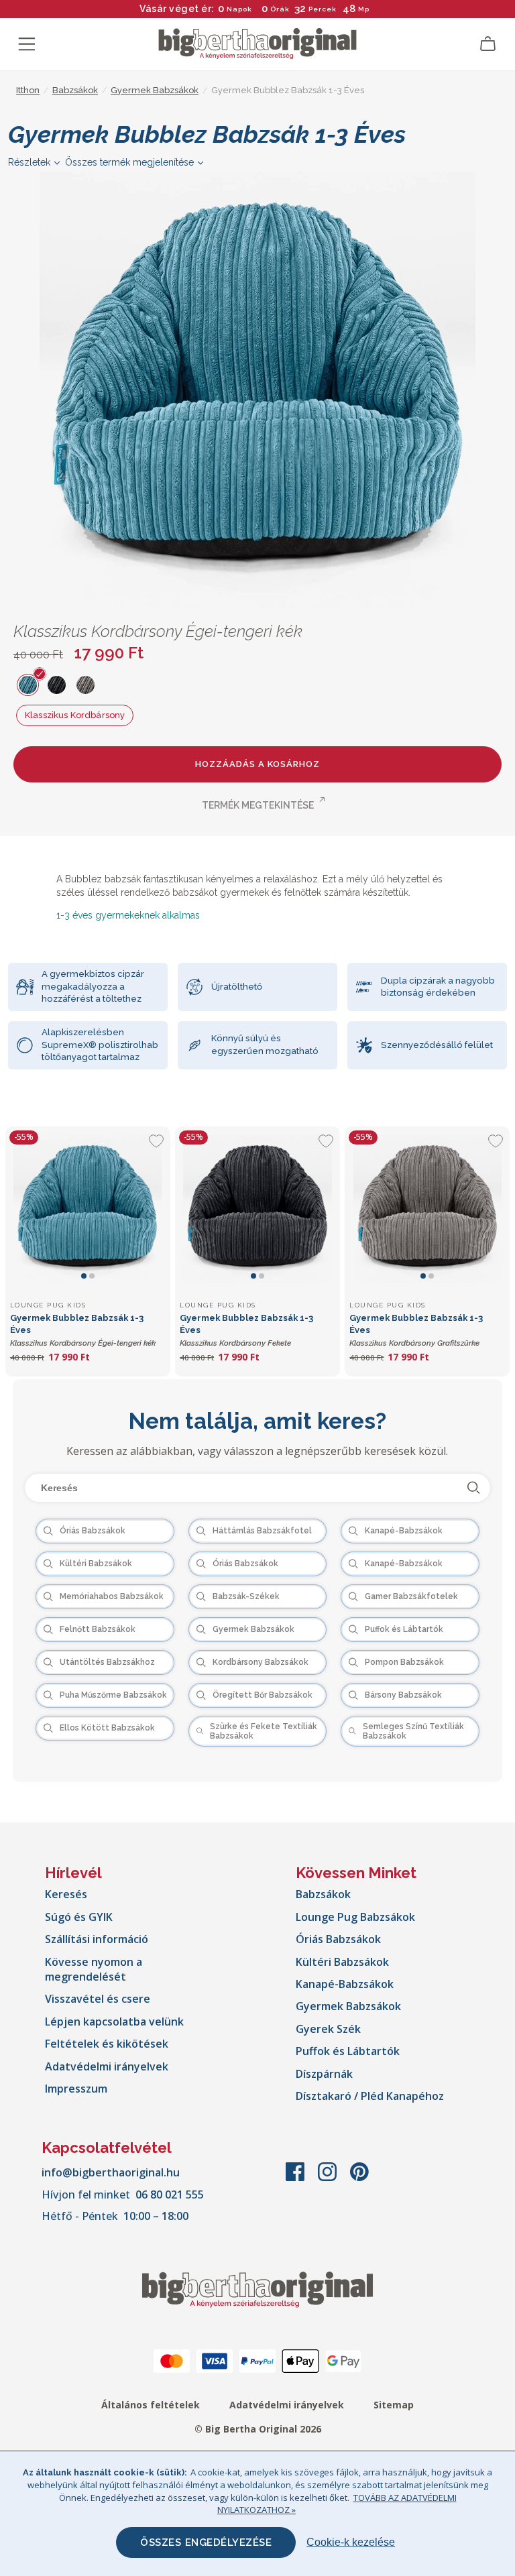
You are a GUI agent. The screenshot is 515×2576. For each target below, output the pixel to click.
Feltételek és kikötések (107, 2044)
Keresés (66, 1894)
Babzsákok (323, 1894)
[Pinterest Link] (359, 2178)
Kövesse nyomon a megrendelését (94, 1969)
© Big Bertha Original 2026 (258, 2429)
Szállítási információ (97, 1939)
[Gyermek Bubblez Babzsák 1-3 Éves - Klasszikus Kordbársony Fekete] (257, 1209)
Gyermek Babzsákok (348, 2006)
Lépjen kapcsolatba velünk (114, 2022)
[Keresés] (474, 1488)
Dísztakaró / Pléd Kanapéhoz (370, 2096)
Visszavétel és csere (98, 1999)
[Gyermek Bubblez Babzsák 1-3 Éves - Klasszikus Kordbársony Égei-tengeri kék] (88, 1209)
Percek (323, 9)
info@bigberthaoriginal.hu (111, 2172)
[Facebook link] (296, 2178)
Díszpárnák (324, 2074)
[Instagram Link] (329, 2178)
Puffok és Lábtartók (348, 2051)
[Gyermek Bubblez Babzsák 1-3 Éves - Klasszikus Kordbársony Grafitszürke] (427, 1209)
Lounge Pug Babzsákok (355, 1917)
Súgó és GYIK (79, 1917)
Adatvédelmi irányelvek (107, 2066)
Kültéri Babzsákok (342, 1962)
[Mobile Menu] (27, 44)
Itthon (28, 90)
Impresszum (76, 2089)
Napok (239, 9)
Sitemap (394, 2405)
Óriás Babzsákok (338, 1939)
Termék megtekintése (258, 805)
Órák (280, 9)
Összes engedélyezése (206, 2542)
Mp (363, 9)
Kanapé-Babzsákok (345, 1984)
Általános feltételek (151, 2405)
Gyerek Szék (328, 2029)
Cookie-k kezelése (351, 2542)
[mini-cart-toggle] (488, 44)
